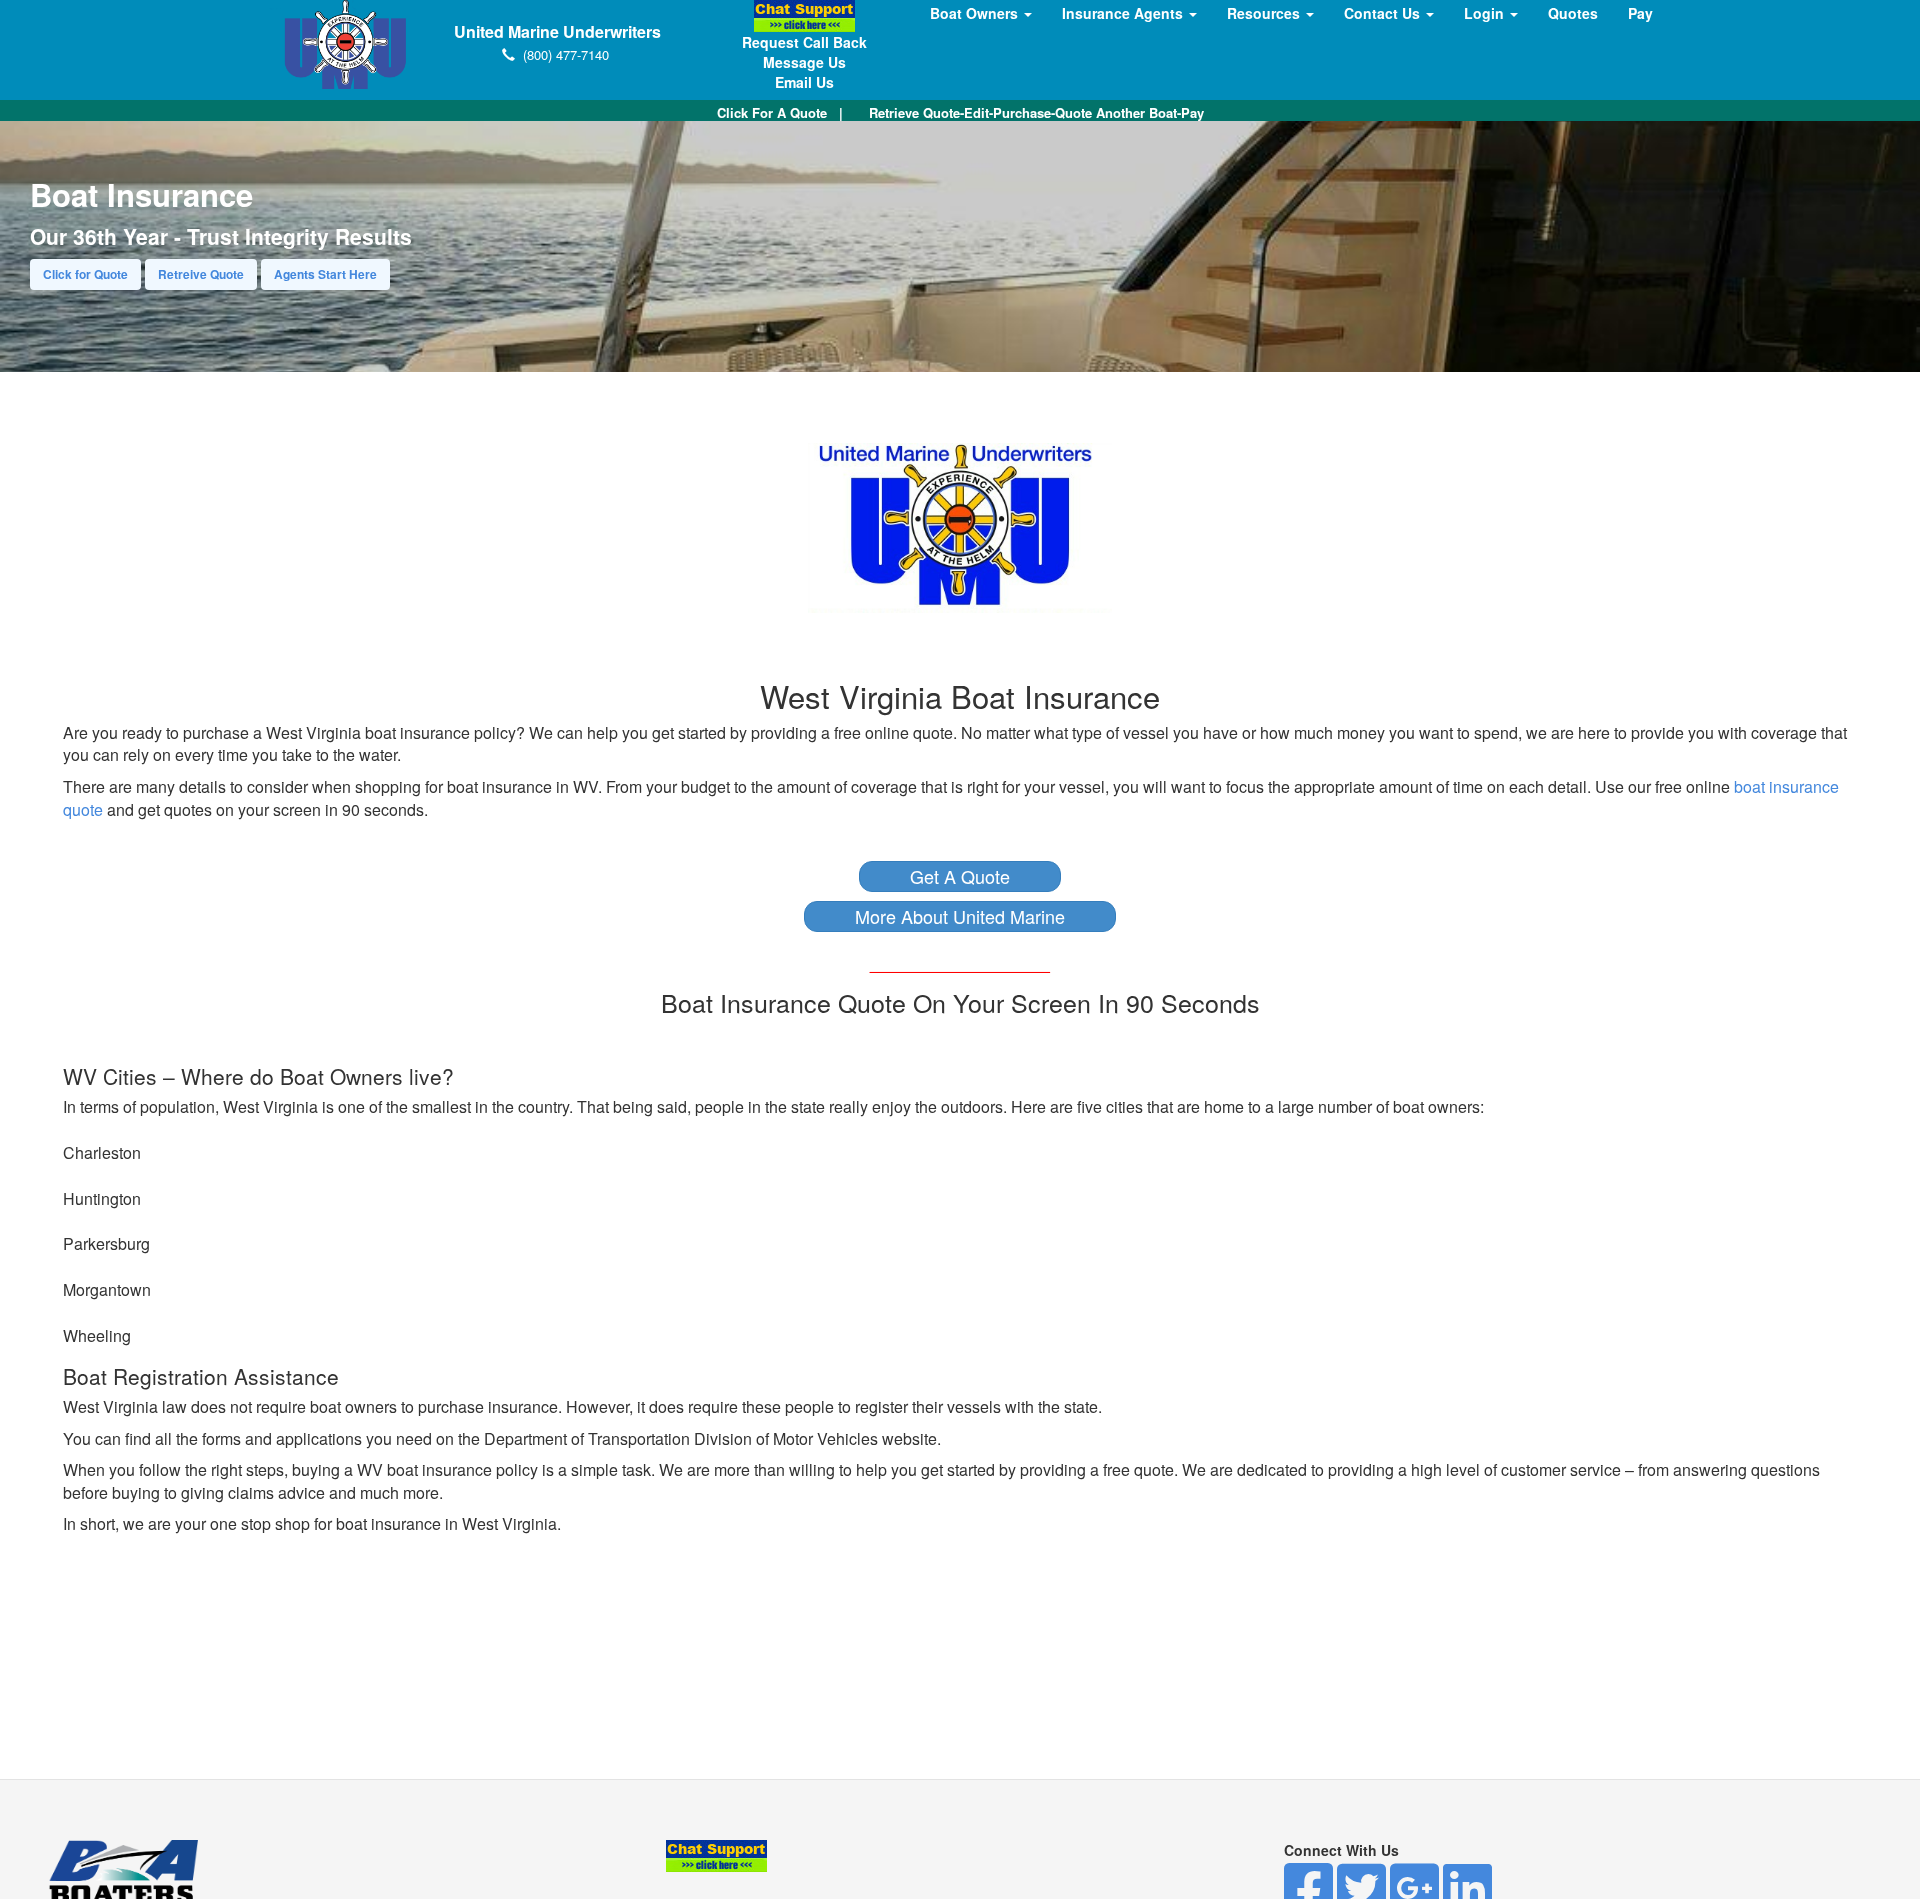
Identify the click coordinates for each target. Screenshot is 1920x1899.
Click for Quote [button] (85, 274)
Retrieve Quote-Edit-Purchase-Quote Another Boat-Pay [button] (1036, 112)
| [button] (780, 112)
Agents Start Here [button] (325, 274)
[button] (960, 876)
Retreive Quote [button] (201, 274)
